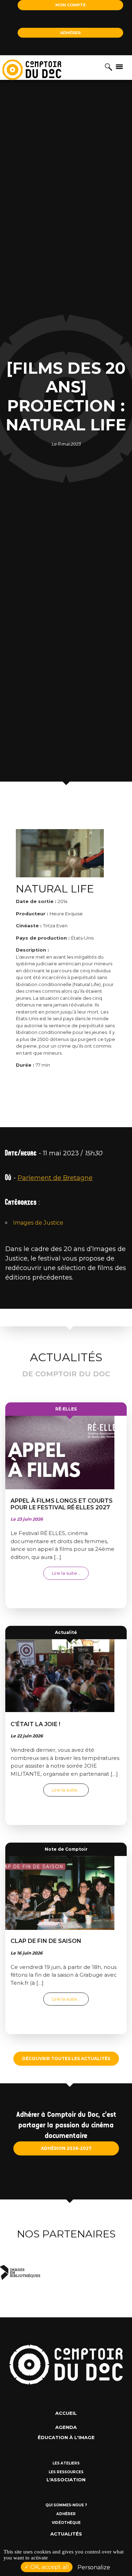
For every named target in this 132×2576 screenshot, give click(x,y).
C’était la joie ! (35, 1724)
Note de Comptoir (66, 1849)
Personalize (94, 2567)
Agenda (66, 2427)
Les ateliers (66, 2463)
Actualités (66, 2534)
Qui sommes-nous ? (66, 2505)
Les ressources (66, 2472)
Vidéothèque (66, 2523)
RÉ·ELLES (66, 1409)
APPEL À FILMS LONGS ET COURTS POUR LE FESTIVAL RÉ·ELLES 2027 (62, 1504)
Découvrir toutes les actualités (66, 2059)
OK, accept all (49, 2567)
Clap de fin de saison (46, 1941)
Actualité (66, 1632)
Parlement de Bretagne (55, 1178)
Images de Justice (38, 1223)
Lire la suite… (70, 1573)
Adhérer (70, 33)
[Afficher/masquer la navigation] (119, 66)
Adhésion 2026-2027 (66, 2148)
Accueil (66, 2413)
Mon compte (71, 5)
